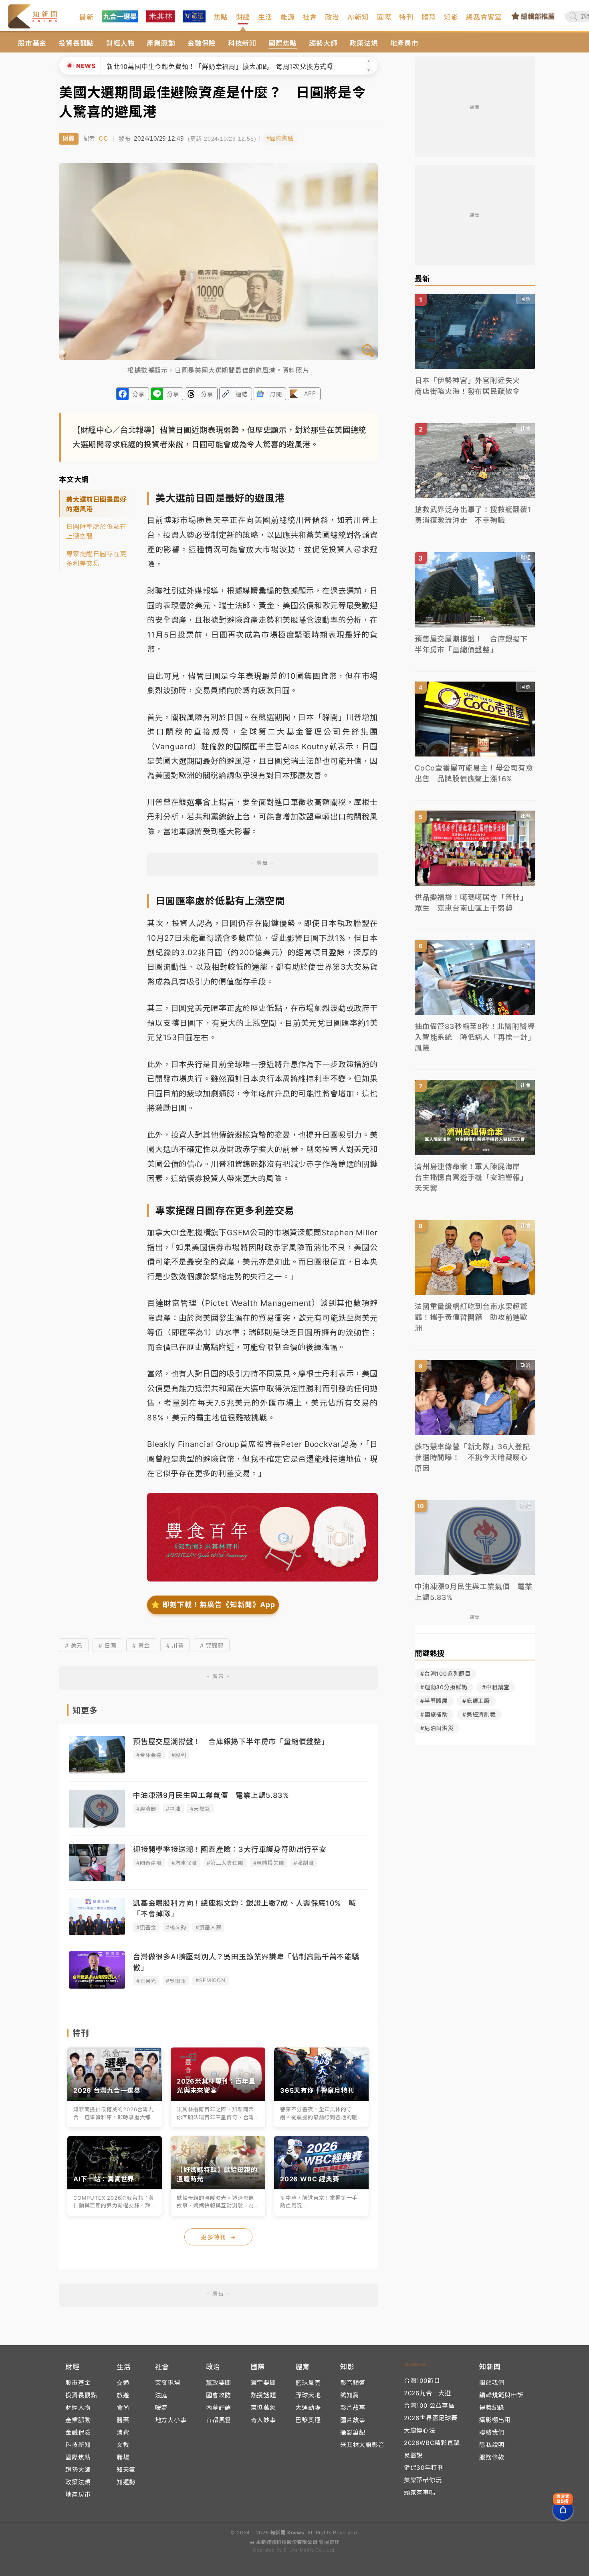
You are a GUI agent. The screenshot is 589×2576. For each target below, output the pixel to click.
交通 (123, 2383)
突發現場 (168, 2383)
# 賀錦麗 (212, 1645)
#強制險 (304, 1863)
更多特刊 (218, 2237)
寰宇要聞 (263, 2383)
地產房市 (404, 43)
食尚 (123, 2408)
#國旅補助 (434, 1714)
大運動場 (308, 2408)
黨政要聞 (219, 2383)
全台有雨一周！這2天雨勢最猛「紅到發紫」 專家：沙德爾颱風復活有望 (214, 67)
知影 (451, 17)
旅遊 (123, 2395)
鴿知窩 (350, 2395)
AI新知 (358, 17)
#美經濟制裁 (479, 1714)
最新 (87, 17)
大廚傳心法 (420, 2430)
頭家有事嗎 (420, 2492)
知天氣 (126, 2470)
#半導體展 (434, 1701)
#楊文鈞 (176, 1927)
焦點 (221, 17)
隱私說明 (492, 2445)
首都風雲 (219, 2420)
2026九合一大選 (428, 2393)
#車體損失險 (269, 1863)
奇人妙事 (263, 2420)
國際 (384, 17)
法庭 (161, 2395)
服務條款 (492, 2457)
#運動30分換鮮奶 (444, 1687)
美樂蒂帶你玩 (423, 2480)
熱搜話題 (263, 2395)
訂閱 (276, 394)
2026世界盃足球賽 (431, 2418)
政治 (332, 17)
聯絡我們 (492, 2432)
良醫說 (413, 2455)
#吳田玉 (176, 1981)
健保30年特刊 (424, 2468)
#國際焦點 (280, 138)
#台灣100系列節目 (446, 1673)
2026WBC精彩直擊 (432, 2443)
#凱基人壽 (208, 1927)
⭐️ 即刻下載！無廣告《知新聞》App (213, 1605)
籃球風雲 (308, 2383)
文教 (123, 2445)
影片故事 (353, 2408)
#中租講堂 (496, 1687)
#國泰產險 (149, 1863)
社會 (310, 17)
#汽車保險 (184, 1863)
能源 (288, 17)
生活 (265, 17)
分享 (139, 394)
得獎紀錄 (492, 2408)
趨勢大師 (323, 43)
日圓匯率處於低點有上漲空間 (96, 531)
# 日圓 (107, 1645)
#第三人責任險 (225, 1863)
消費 (123, 2432)
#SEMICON (210, 1980)
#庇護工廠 (476, 1701)
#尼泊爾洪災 (437, 1728)
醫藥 (123, 2420)
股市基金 (32, 43)
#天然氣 (200, 1809)
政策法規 (364, 43)
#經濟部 (146, 1809)
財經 (243, 17)
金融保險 (202, 43)
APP (310, 393)
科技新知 (242, 43)
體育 (429, 17)
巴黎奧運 (308, 2420)
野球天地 (308, 2395)
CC (103, 138)
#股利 (179, 1755)
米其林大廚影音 (362, 2445)
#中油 (173, 1809)
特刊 (406, 17)
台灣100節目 (422, 2381)
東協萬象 (263, 2408)
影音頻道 (353, 2383)
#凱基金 (146, 1927)
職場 (123, 2457)
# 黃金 (141, 1645)
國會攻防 (219, 2395)
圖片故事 (353, 2420)
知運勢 (126, 2482)
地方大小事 (171, 2420)
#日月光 (146, 1981)
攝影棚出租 (495, 2420)
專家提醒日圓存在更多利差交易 (96, 559)
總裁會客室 (484, 17)
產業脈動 (161, 43)
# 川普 (175, 1645)
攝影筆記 (353, 2432)
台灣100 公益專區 (429, 2406)
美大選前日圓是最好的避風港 (96, 504)
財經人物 (120, 43)
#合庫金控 (149, 1755)
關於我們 (492, 2383)
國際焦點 (283, 43)
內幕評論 (219, 2408)
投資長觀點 (76, 43)
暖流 (161, 2408)
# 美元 (74, 1645)
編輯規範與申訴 (501, 2395)
